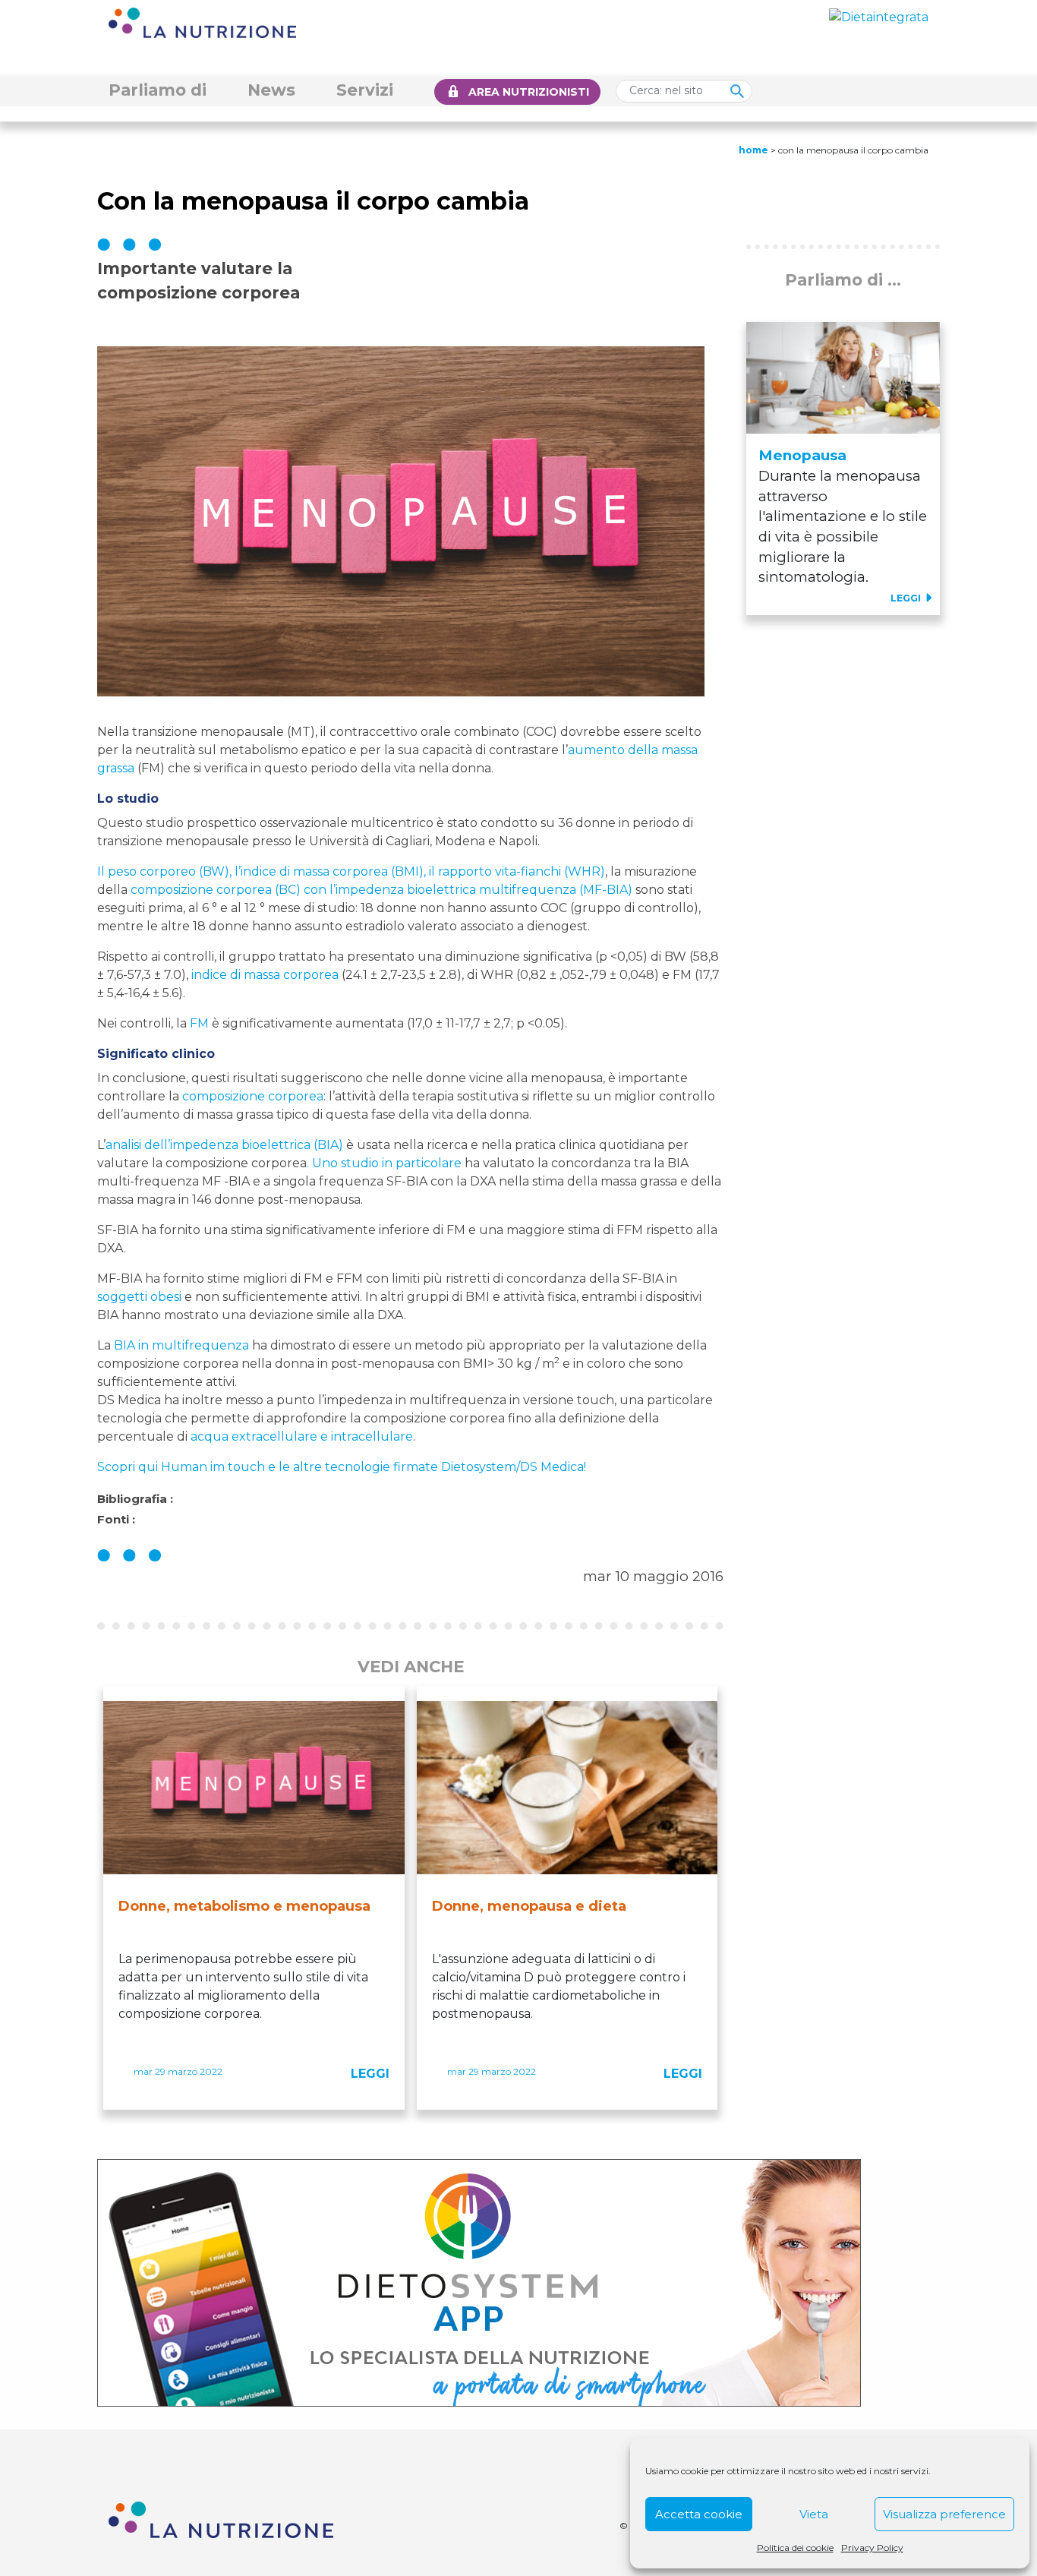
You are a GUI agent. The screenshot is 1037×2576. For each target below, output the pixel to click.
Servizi (365, 90)
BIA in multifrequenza (181, 1345)
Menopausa (802, 455)
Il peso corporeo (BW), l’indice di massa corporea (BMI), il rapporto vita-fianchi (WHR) (351, 871)
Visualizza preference (944, 2514)
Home (753, 150)
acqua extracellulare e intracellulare (302, 1436)
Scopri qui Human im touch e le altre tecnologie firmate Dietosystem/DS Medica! (342, 1467)
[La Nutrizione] (202, 22)
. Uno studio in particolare (384, 1163)
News (271, 90)
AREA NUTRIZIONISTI (529, 92)
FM (199, 1023)
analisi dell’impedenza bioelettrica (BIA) (224, 1145)
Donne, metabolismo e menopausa (244, 1906)
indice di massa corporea (265, 975)
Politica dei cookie (795, 2548)
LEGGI (370, 2074)
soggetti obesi (139, 1297)
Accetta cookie (699, 2514)
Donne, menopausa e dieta (529, 1906)
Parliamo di (158, 90)
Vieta (814, 2514)
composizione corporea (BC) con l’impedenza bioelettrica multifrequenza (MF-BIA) (381, 890)
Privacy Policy (872, 2548)
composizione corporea (253, 1096)
